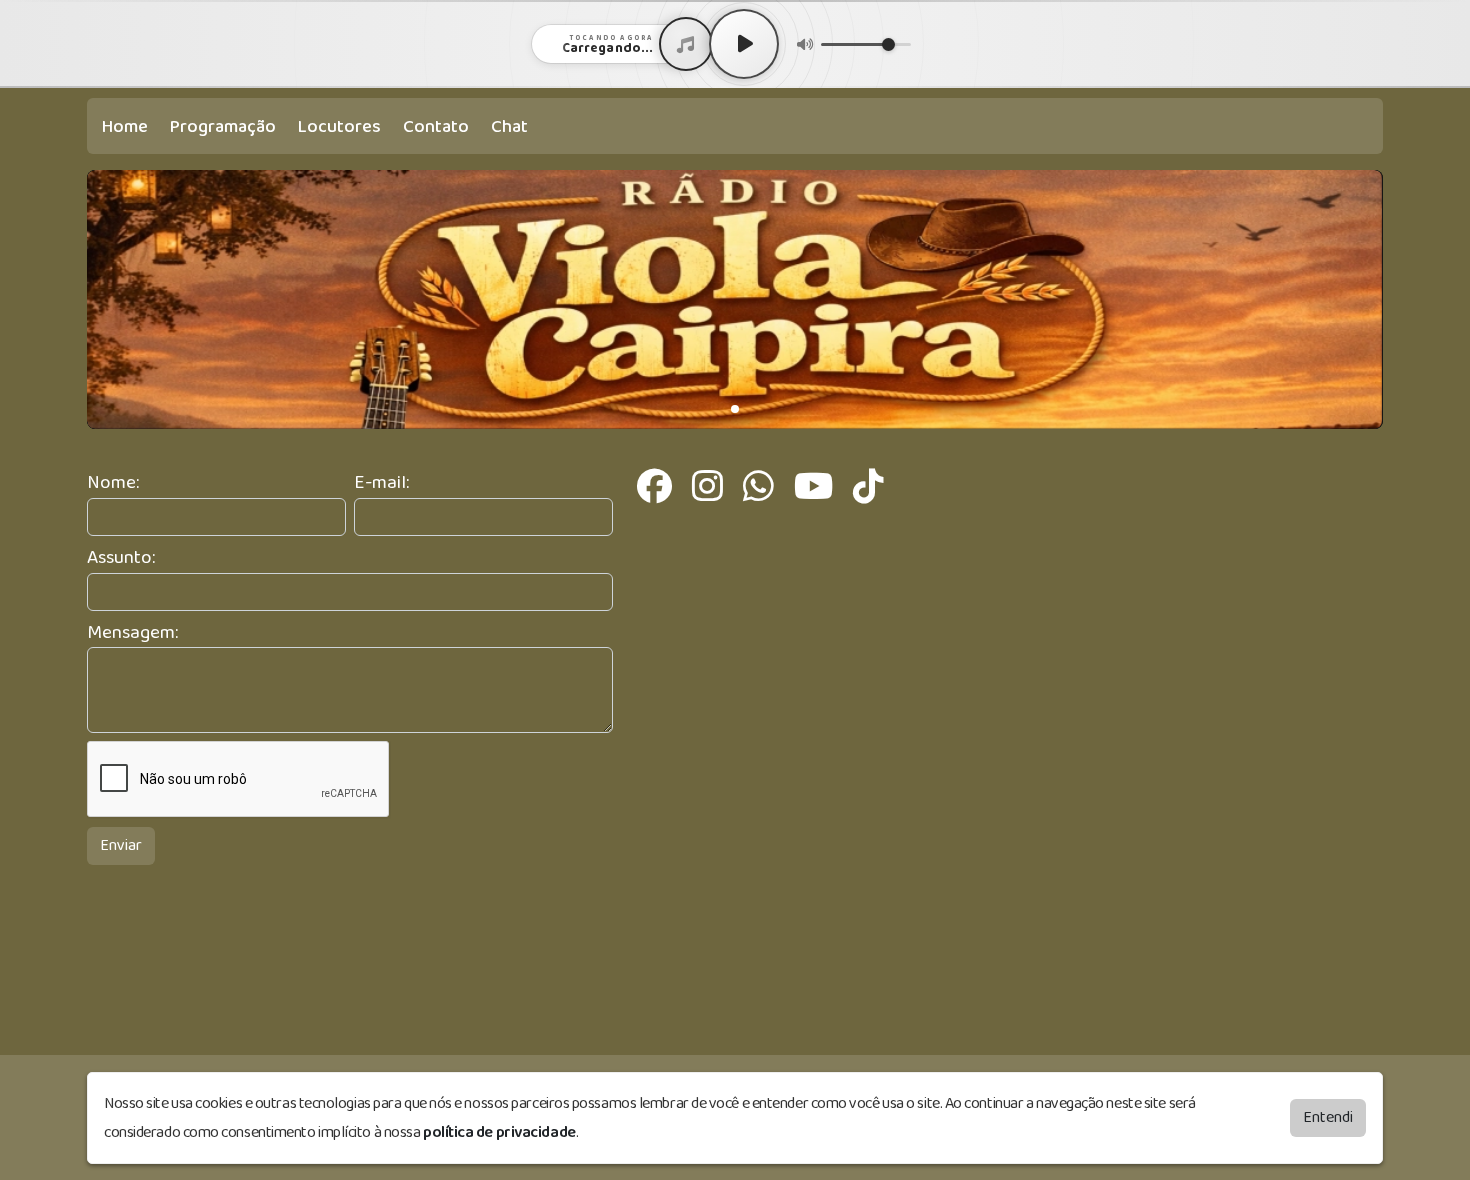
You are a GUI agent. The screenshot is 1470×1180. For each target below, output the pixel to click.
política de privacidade (499, 1132)
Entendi (1328, 1117)
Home (125, 127)
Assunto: (121, 558)
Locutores (339, 127)
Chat (509, 127)
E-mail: (381, 483)
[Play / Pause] (744, 44)
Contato (436, 127)
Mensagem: (132, 633)
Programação (223, 127)
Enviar (121, 845)
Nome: (113, 483)
